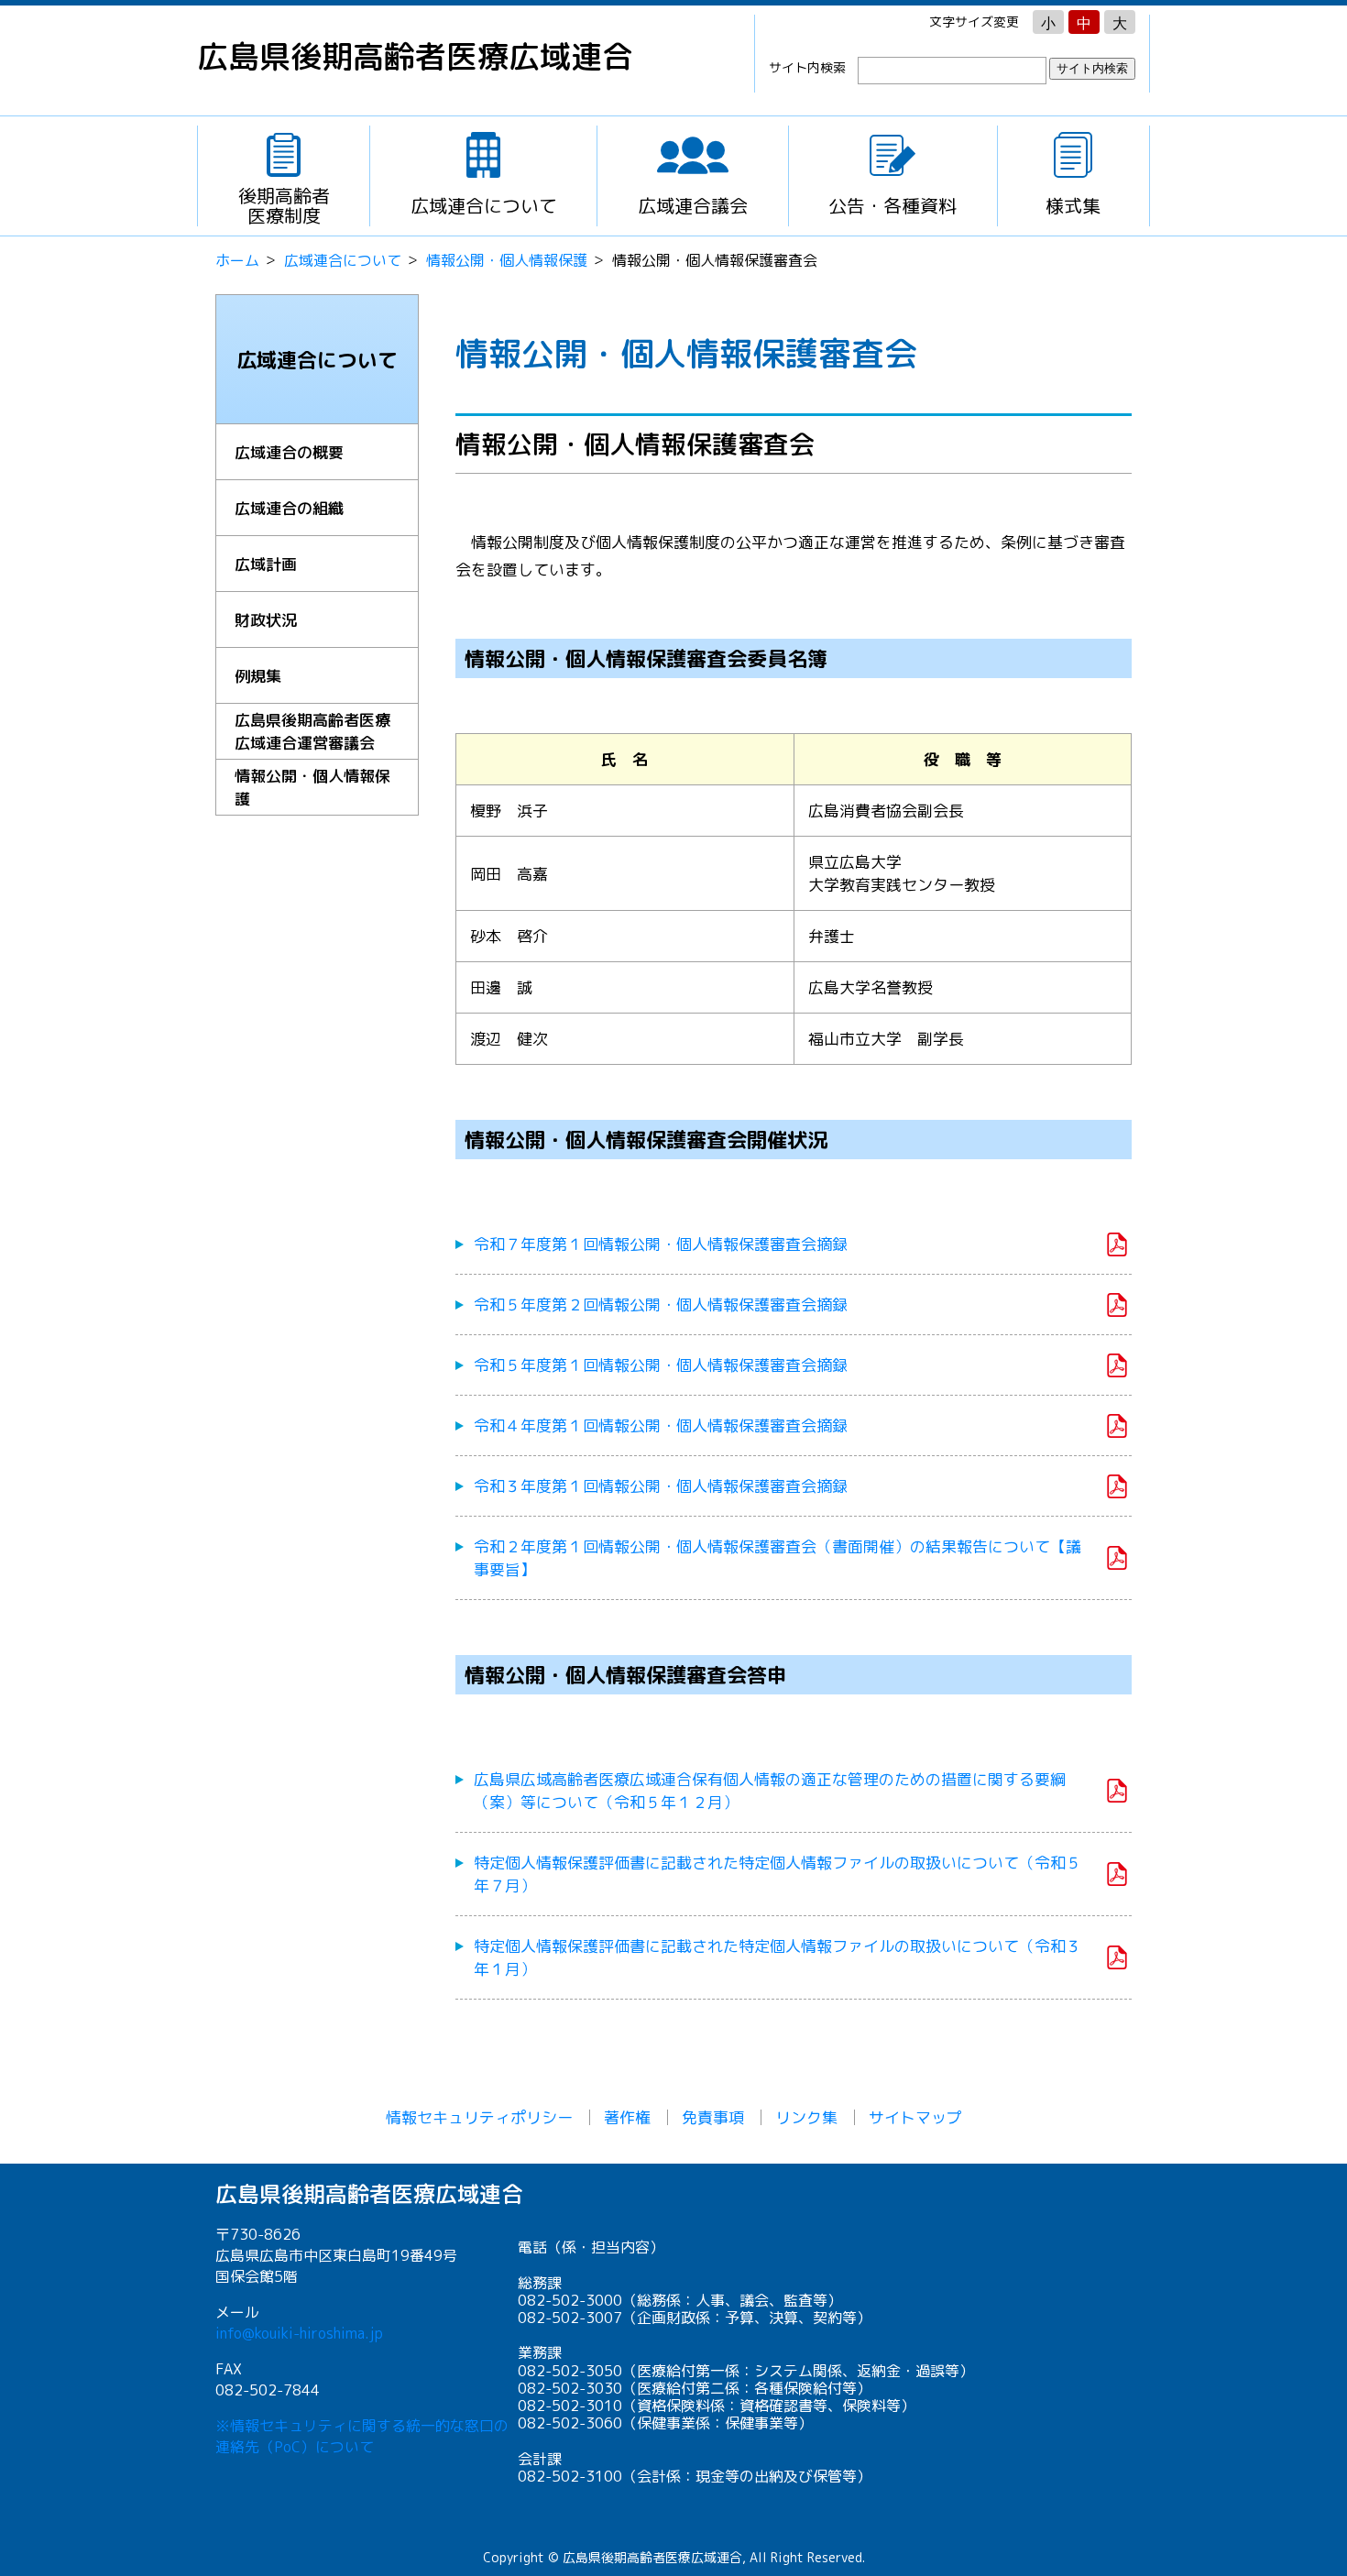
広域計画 (266, 564)
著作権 (627, 2117)
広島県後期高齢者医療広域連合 (415, 56)
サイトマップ (915, 2117)
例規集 (258, 676)
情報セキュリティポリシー (479, 2117)
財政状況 (266, 620)
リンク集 (806, 2117)
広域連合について (343, 260)
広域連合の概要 (289, 452)
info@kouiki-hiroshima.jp (299, 2333)
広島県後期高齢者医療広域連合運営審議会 (312, 731)
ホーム (237, 260)
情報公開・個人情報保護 (507, 260)
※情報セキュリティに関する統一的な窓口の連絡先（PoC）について (362, 2436)
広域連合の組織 (289, 508)
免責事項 (713, 2117)
